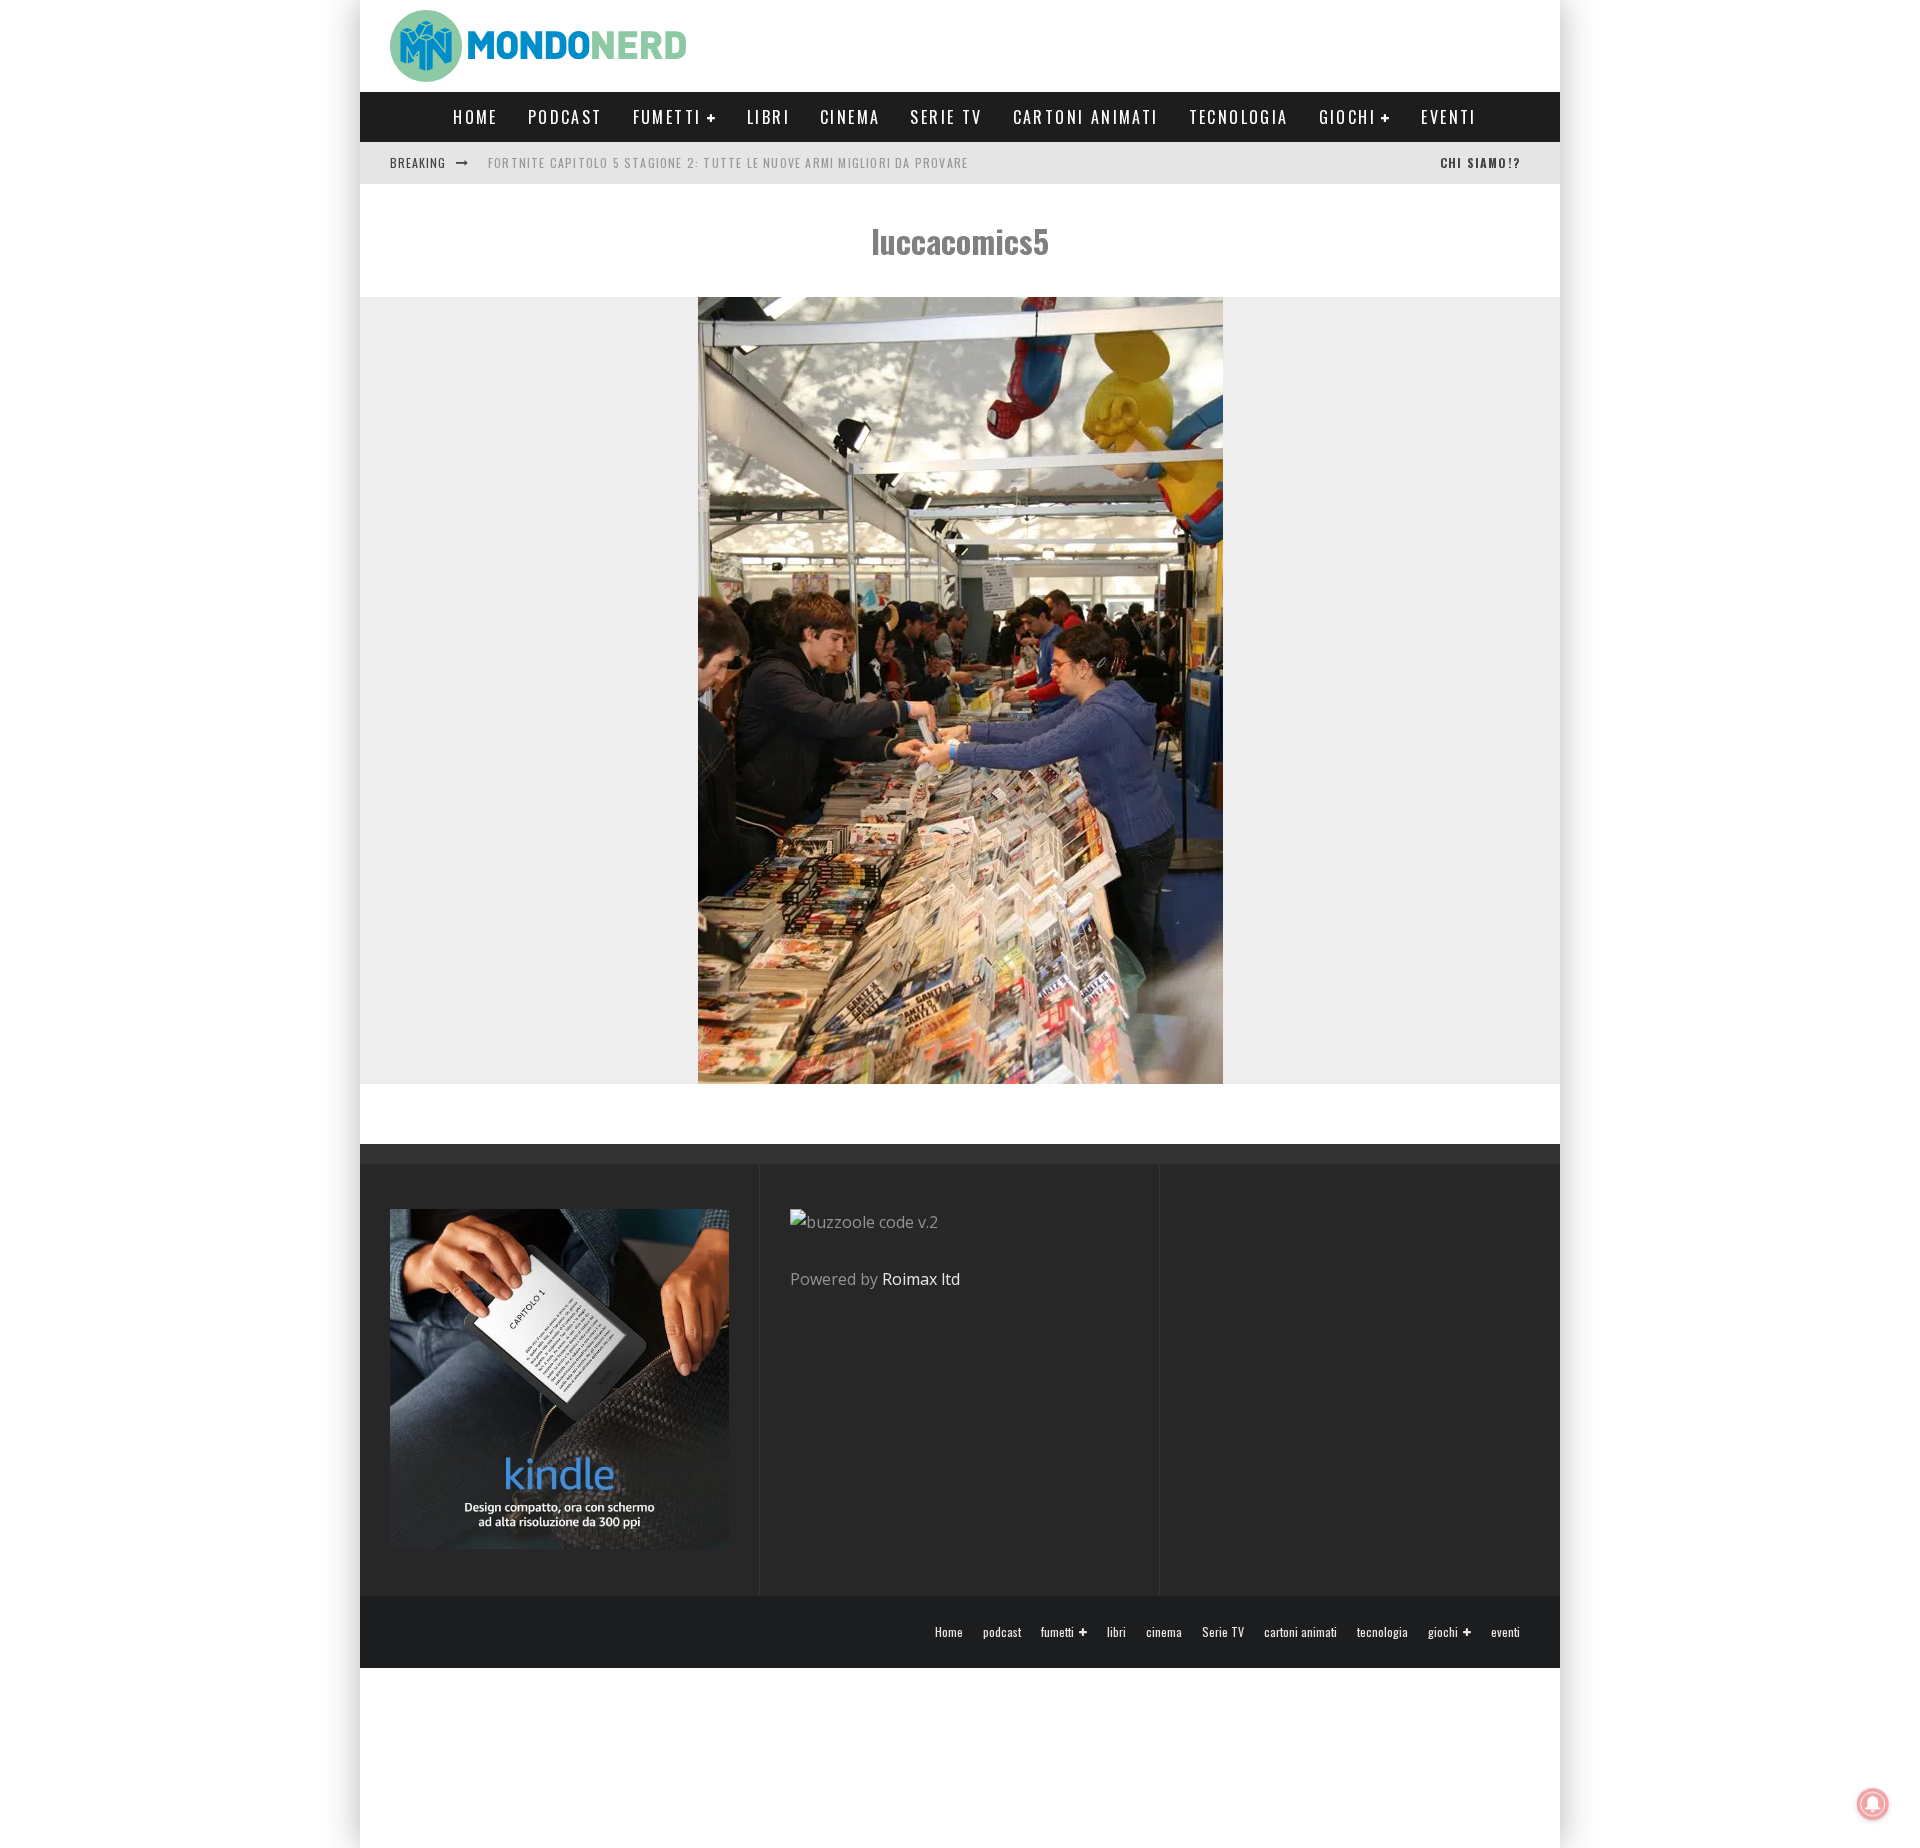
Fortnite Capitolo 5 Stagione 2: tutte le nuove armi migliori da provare (728, 162)
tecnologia (1239, 117)
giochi (1347, 117)
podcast (565, 117)
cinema (850, 117)
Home (475, 117)
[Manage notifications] (1873, 1804)
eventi (1448, 117)
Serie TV (946, 117)
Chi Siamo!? (1480, 162)
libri (768, 117)
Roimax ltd (921, 1279)
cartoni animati (1086, 117)
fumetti (667, 117)
